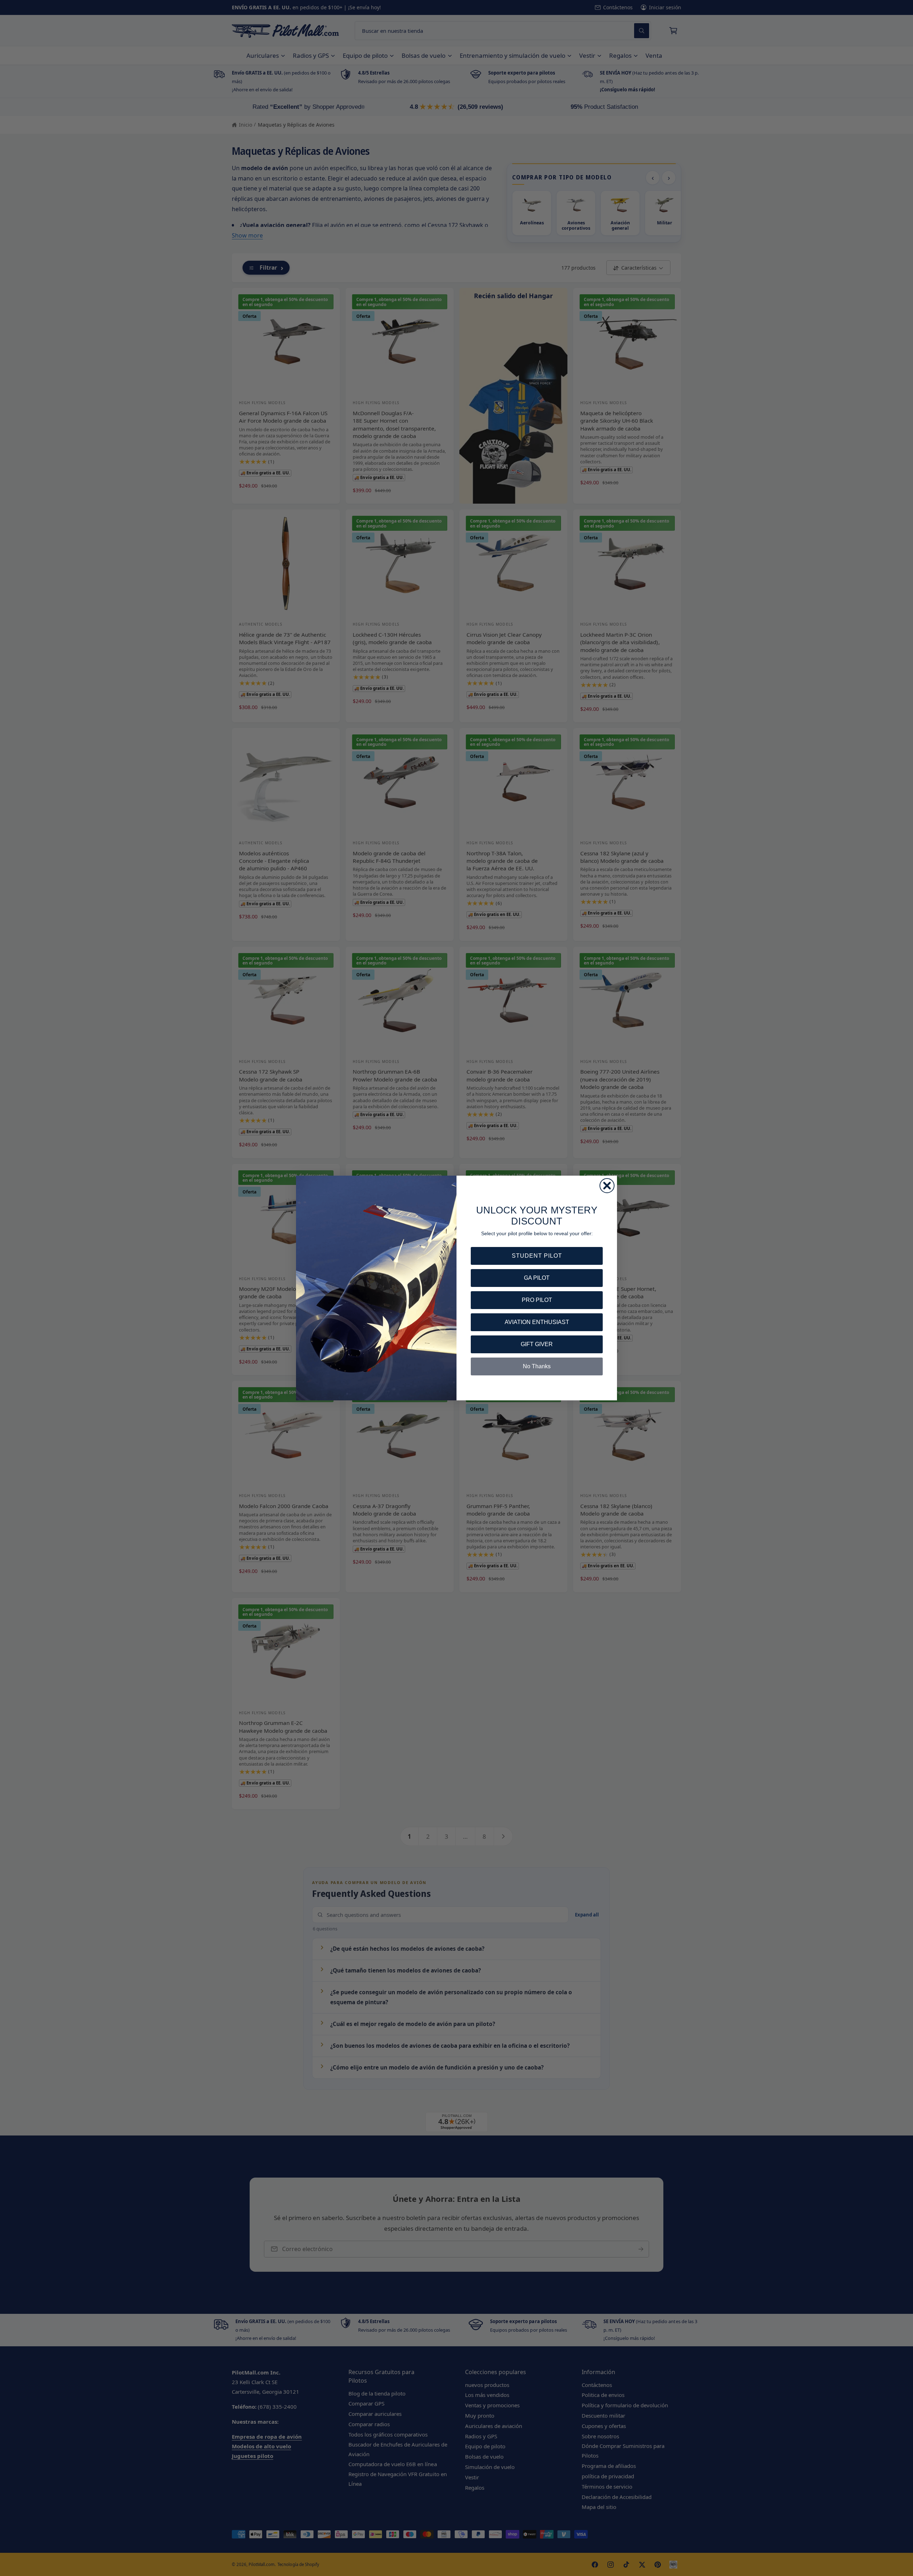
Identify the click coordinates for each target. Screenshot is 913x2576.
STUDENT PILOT (537, 1256)
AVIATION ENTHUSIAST (537, 1322)
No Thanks (537, 1366)
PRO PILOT (537, 1300)
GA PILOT (537, 1278)
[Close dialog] (607, 1186)
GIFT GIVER (537, 1344)
